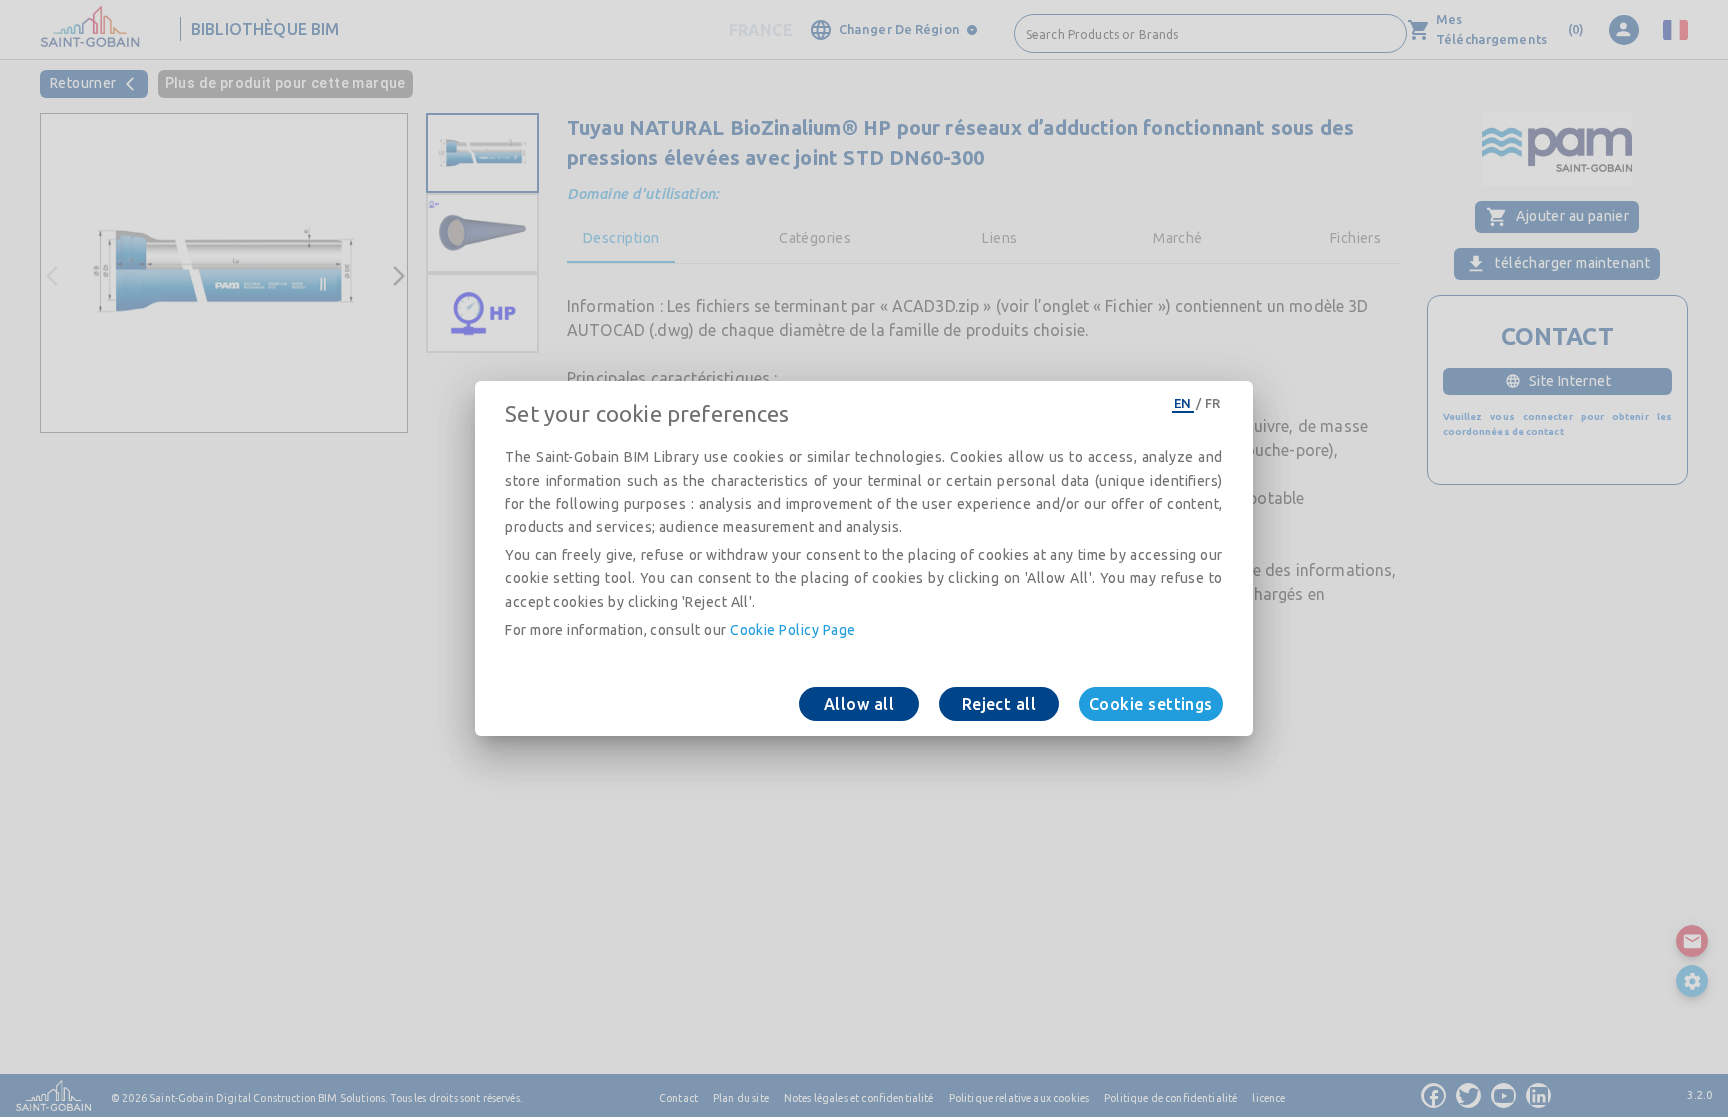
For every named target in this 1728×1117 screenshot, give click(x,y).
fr (1213, 403)
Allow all (859, 704)
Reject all (999, 704)
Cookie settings (1151, 704)
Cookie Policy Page (792, 630)
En (1183, 403)
